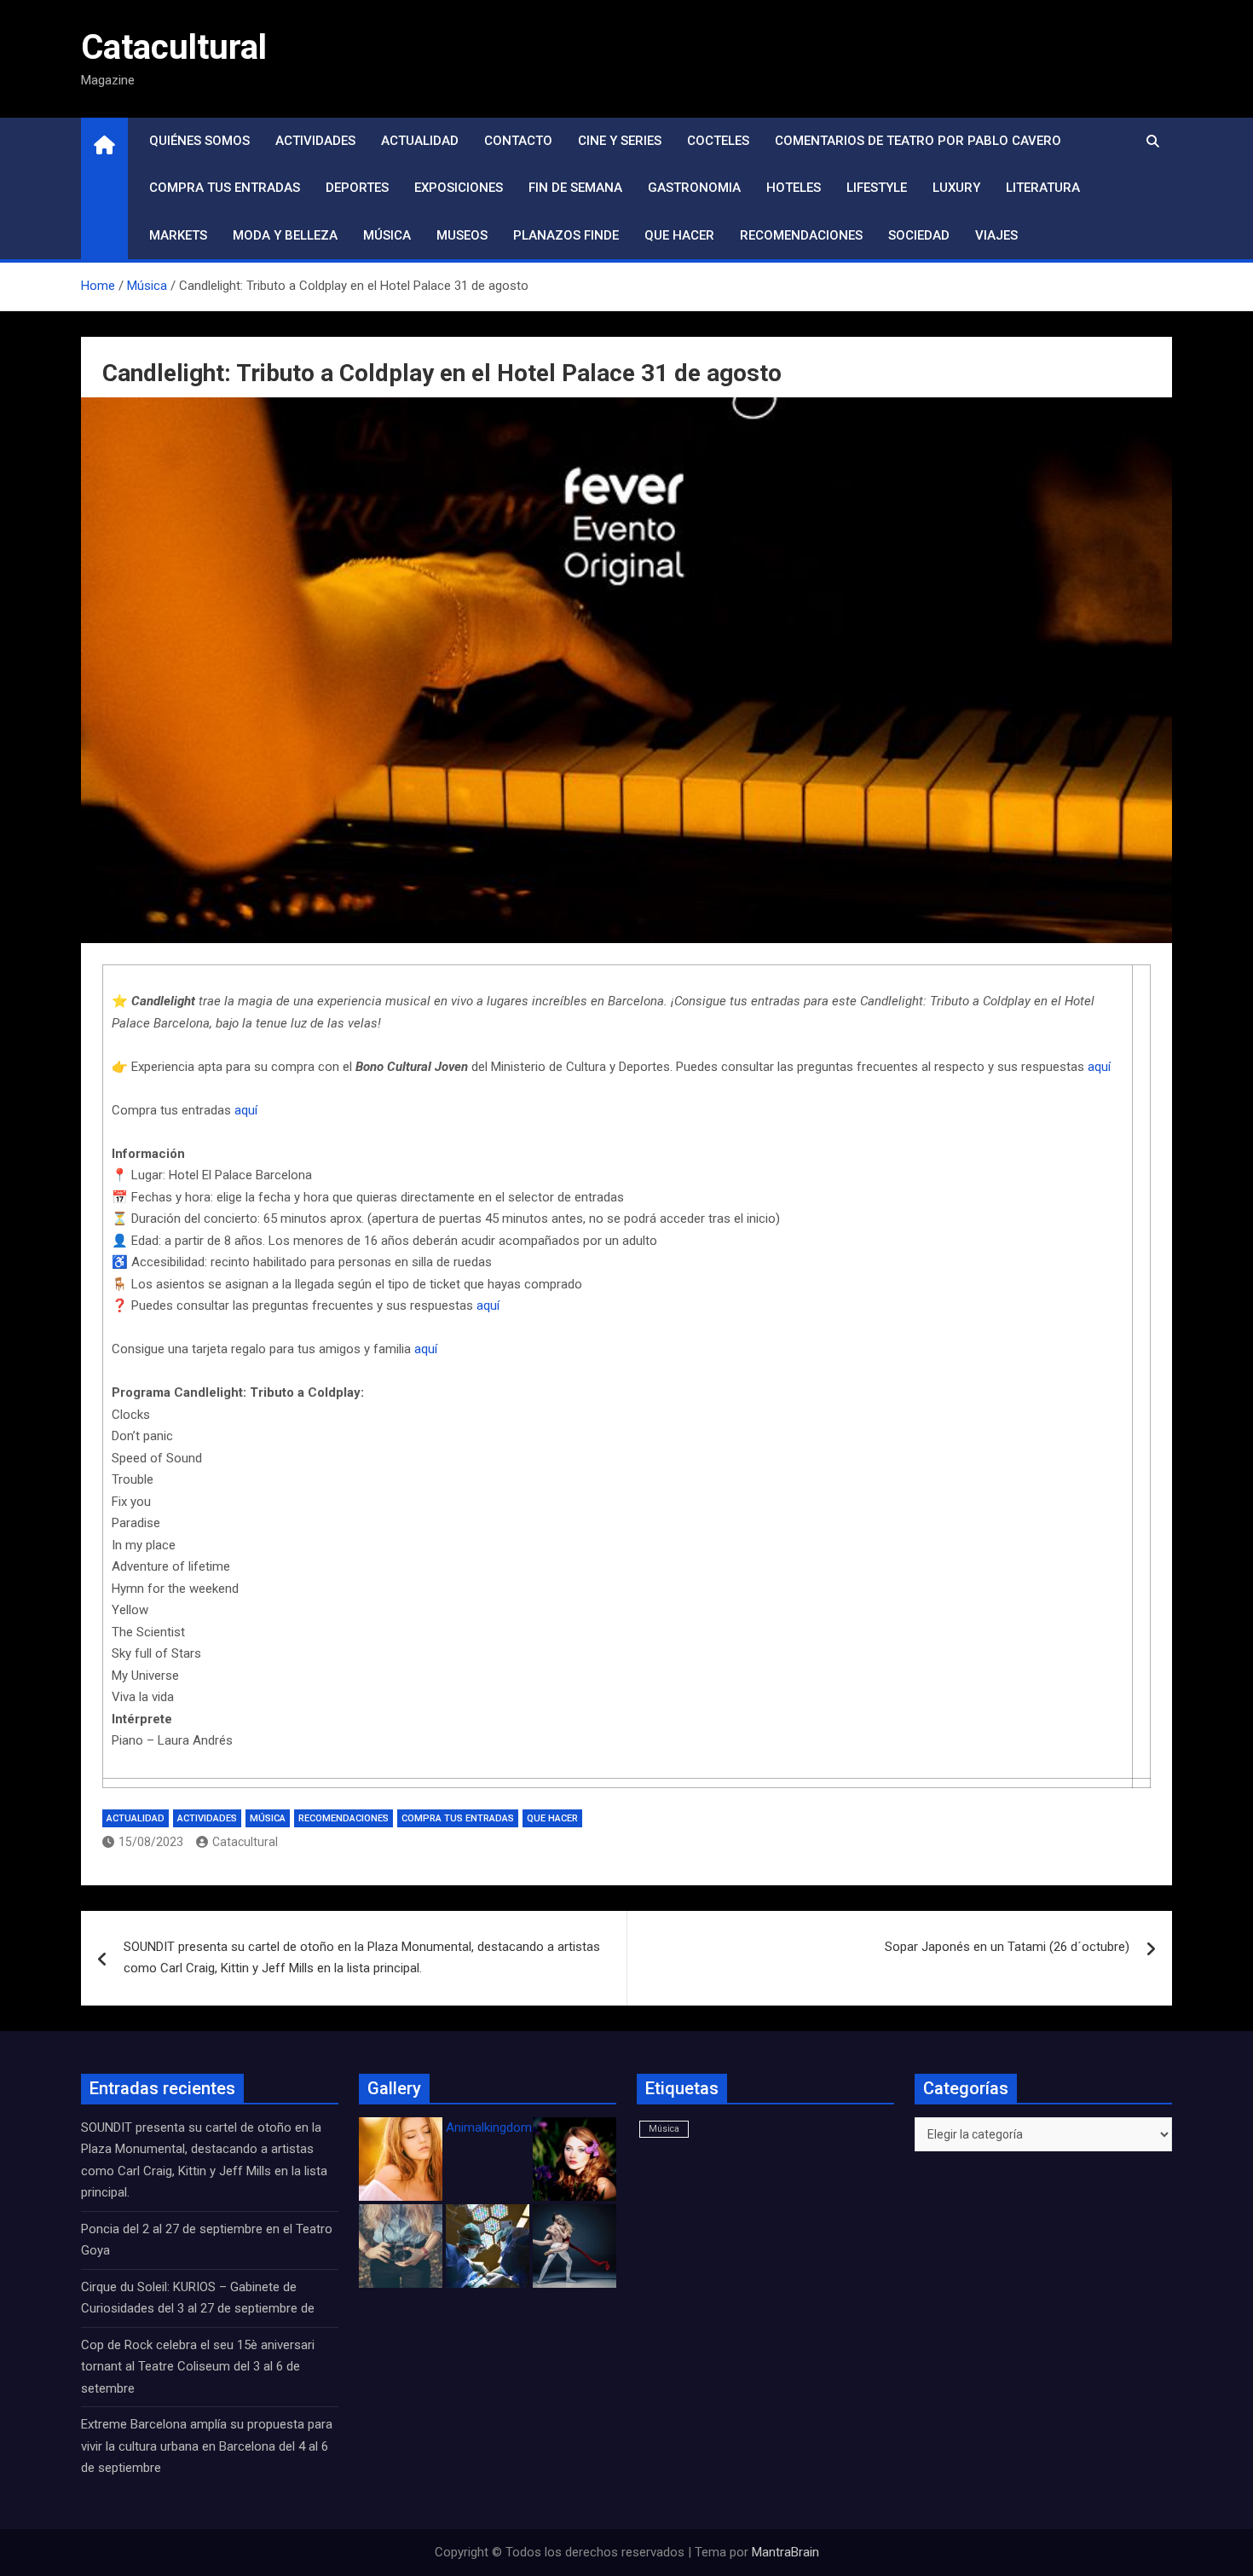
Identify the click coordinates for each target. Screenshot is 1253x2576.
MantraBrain (785, 2552)
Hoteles (794, 188)
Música (387, 235)
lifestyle (877, 188)
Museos (462, 235)
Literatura (1043, 188)
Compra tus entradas (225, 188)
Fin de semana (575, 188)
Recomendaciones (801, 235)
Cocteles (718, 141)
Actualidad (420, 141)
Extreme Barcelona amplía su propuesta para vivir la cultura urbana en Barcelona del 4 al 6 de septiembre (207, 2446)
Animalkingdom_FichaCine (520, 2127)
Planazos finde (566, 235)
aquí (1099, 1067)
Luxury (956, 188)
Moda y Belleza (285, 235)
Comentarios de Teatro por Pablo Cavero (918, 141)
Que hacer (679, 235)
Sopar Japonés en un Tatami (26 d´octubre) (1007, 1947)
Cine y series (620, 141)
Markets (178, 235)
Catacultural (174, 47)
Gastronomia (694, 188)
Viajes (996, 235)
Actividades (315, 141)
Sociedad (919, 235)
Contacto (518, 141)
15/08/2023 (151, 1842)
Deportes (357, 188)
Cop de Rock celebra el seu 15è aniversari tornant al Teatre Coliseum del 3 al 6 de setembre (198, 2367)
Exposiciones (459, 188)
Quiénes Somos (199, 141)
